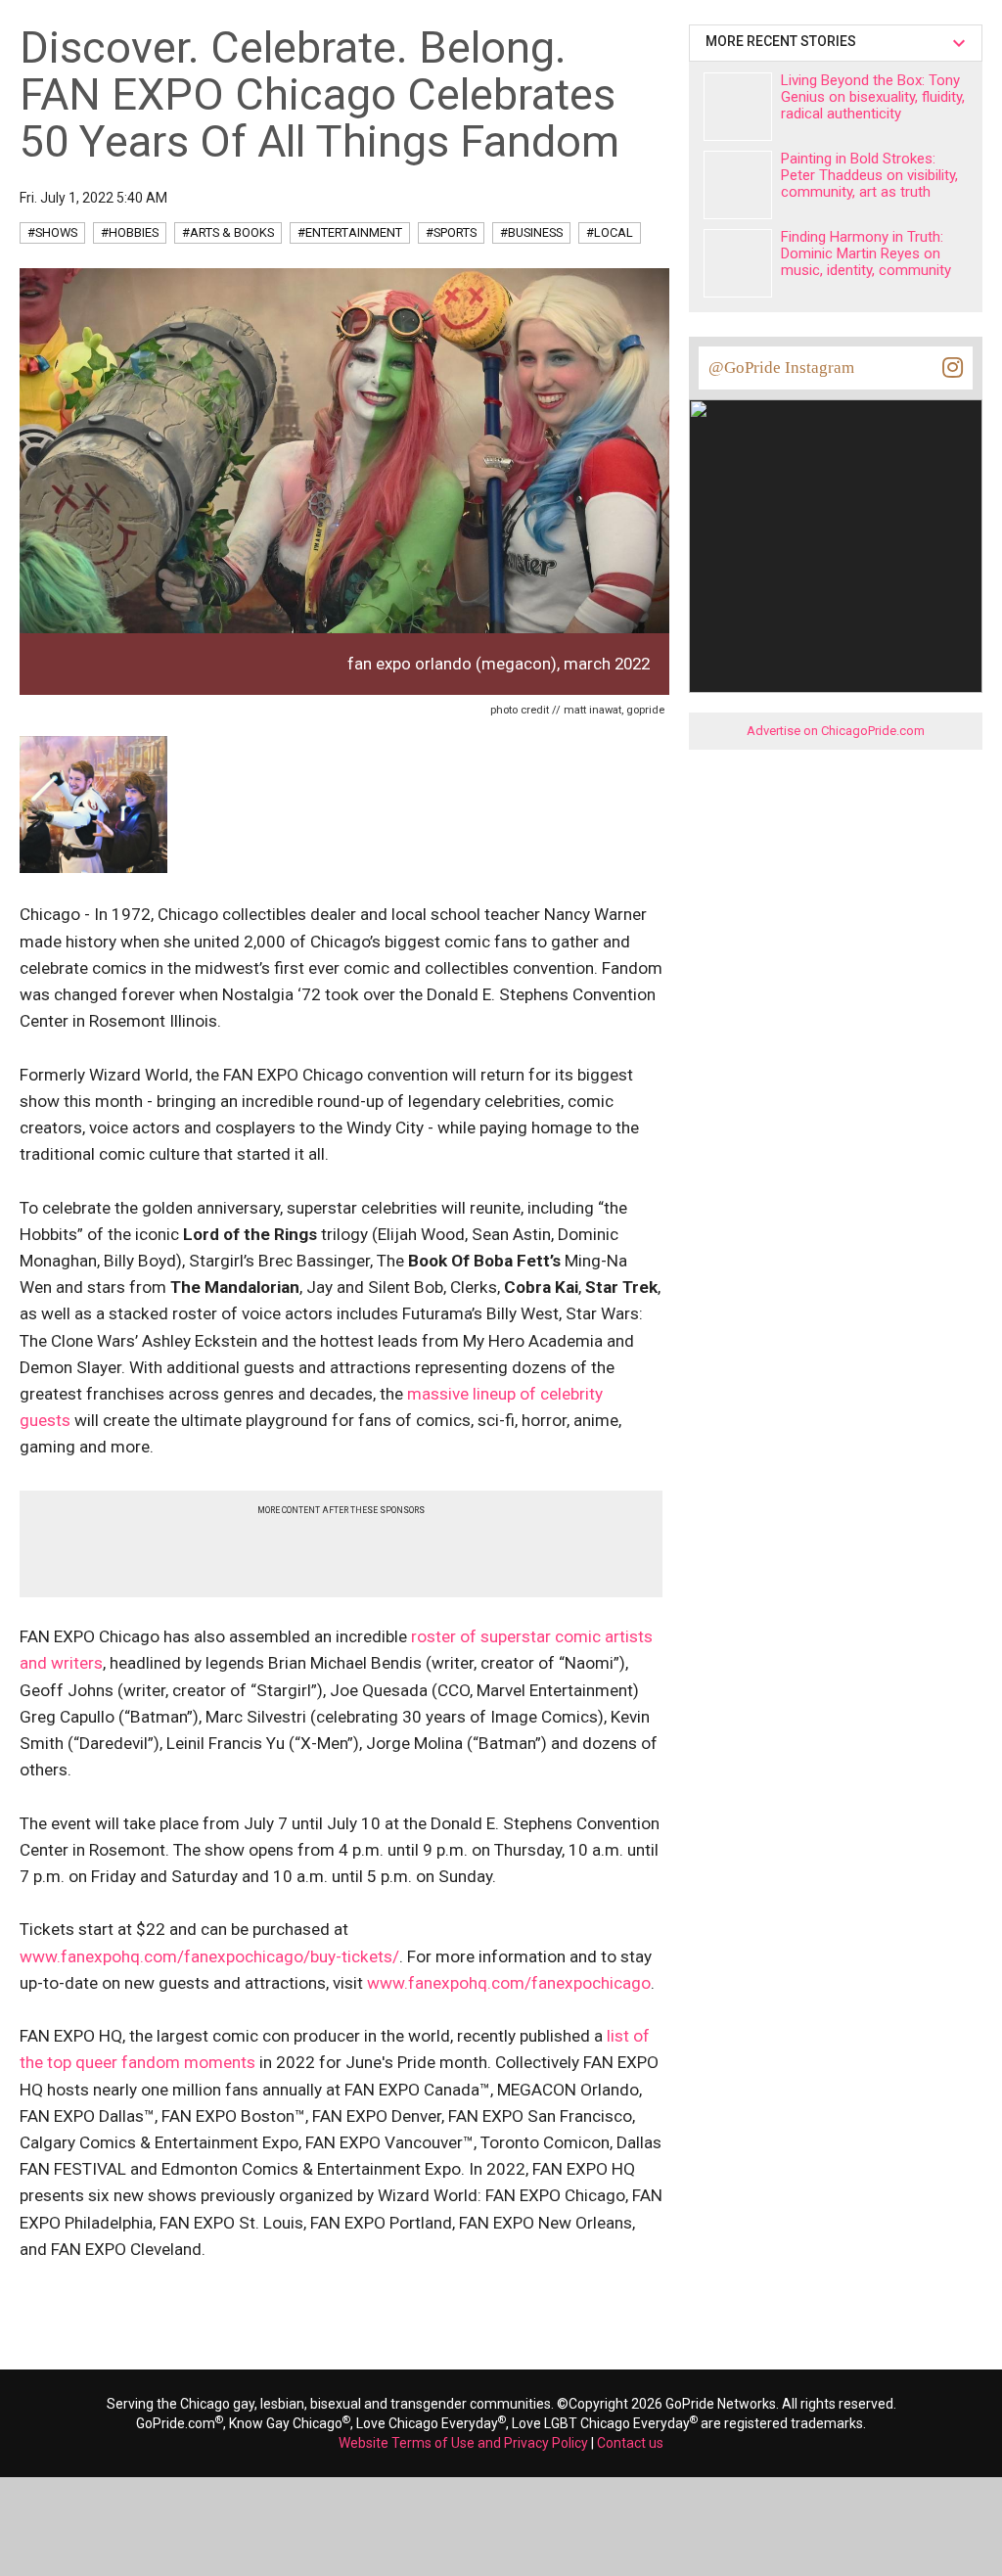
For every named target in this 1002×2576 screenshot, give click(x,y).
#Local (610, 232)
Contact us (630, 2443)
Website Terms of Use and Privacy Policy (463, 2443)
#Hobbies (130, 232)
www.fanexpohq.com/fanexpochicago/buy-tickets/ (209, 1956)
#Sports (451, 232)
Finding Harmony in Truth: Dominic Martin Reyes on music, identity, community (866, 253)
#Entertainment (350, 232)
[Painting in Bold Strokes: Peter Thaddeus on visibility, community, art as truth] (738, 185)
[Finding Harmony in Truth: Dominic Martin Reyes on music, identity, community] (738, 263)
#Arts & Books (228, 232)
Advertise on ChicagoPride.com (836, 731)
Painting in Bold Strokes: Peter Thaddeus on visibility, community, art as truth (869, 175)
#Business (531, 232)
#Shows (52, 232)
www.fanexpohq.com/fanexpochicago (509, 1983)
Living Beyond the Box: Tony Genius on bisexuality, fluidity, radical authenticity (873, 97)
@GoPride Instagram (781, 368)
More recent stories (784, 41)
